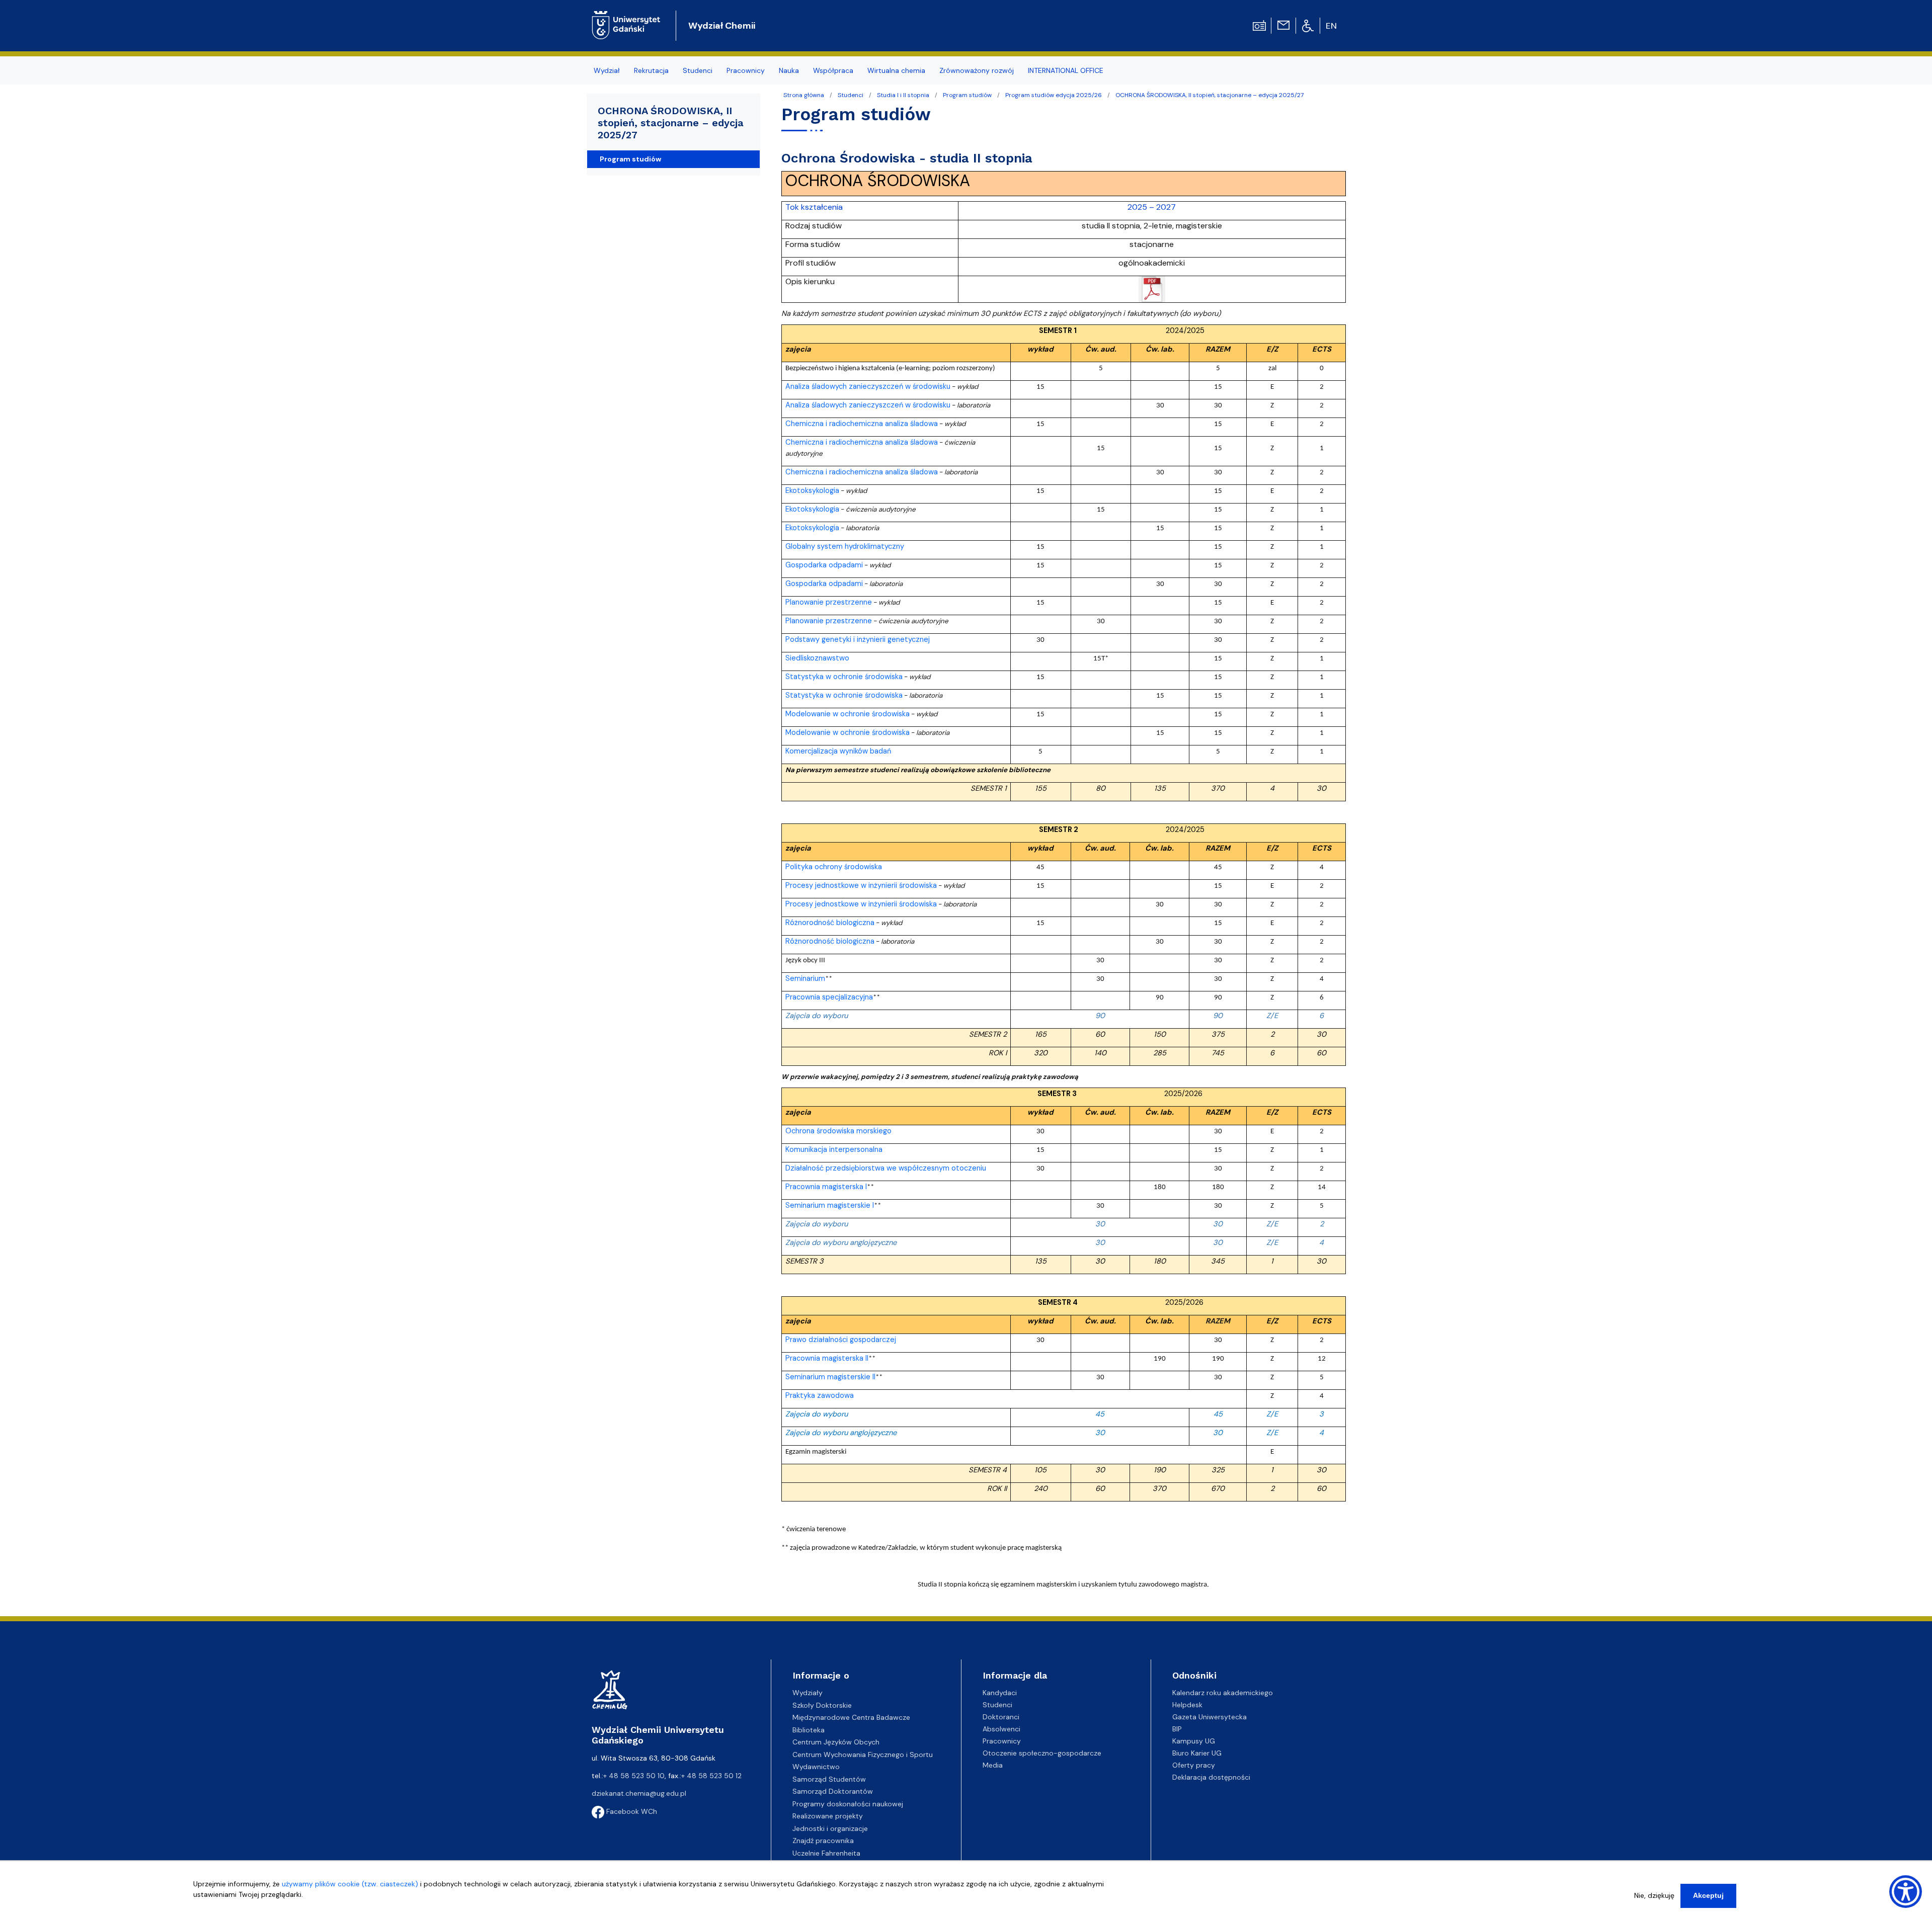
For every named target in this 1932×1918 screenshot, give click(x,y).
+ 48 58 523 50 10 (634, 1776)
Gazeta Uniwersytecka (1210, 1717)
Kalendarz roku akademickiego (1223, 1693)
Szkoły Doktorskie (822, 1705)
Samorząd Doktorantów (833, 1791)
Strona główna (804, 95)
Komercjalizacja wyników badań (838, 751)
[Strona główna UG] (626, 17)
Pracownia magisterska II (827, 1358)
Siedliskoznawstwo (817, 658)
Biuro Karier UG (1197, 1753)
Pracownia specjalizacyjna (829, 997)
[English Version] (1332, 26)
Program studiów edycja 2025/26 (1054, 95)
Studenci (851, 95)
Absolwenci (1001, 1729)
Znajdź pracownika (823, 1841)
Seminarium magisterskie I (830, 1205)
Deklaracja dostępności (1211, 1777)
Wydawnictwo (816, 1767)
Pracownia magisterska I (826, 1187)
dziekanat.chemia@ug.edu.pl (639, 1793)
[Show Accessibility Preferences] (1906, 1892)
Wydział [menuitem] (607, 70)
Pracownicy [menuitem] (746, 70)
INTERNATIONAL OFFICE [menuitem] (1066, 70)
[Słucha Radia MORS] (1259, 25)
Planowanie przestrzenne (829, 602)
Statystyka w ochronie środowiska (844, 677)
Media (993, 1765)
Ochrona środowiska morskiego (838, 1131)
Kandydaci (1000, 1693)
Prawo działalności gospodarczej (841, 1340)
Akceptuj (1708, 1895)
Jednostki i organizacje (830, 1828)
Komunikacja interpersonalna (834, 1149)
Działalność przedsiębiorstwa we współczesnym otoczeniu (886, 1168)
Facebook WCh (631, 1811)
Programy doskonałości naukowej (848, 1804)
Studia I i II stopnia (903, 95)
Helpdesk (1187, 1705)
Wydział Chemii (722, 26)
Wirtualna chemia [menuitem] (896, 70)
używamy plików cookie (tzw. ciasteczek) (350, 1884)
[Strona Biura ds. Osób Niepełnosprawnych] (1308, 25)
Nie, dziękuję (1654, 1895)
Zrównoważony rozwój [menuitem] (977, 70)
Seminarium (805, 978)
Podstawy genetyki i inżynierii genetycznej (858, 639)
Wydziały (808, 1693)
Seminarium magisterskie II (830, 1377)
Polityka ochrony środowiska (834, 867)
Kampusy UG (1194, 1741)
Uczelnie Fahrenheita (826, 1853)
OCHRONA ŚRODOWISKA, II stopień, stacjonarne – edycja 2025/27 (1210, 95)
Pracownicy (1002, 1741)
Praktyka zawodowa (820, 1395)
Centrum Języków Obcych (836, 1742)
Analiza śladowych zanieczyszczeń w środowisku (868, 386)
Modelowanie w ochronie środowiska (848, 714)
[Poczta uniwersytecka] (1283, 25)
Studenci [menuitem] (698, 70)
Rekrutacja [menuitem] (651, 70)
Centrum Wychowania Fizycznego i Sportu (863, 1755)
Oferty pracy (1194, 1765)
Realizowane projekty (828, 1816)
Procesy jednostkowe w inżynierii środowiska (861, 885)
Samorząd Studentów (829, 1779)
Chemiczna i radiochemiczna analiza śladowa (862, 424)
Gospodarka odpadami (824, 565)
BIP (1177, 1729)
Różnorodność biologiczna (830, 923)
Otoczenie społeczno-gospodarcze (1042, 1753)
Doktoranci (1001, 1717)
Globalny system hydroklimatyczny (845, 546)
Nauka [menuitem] (789, 70)
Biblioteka (809, 1730)
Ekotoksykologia (812, 490)
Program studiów (967, 95)
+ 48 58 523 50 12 (711, 1776)
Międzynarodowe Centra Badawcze (851, 1717)
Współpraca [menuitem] (833, 70)
